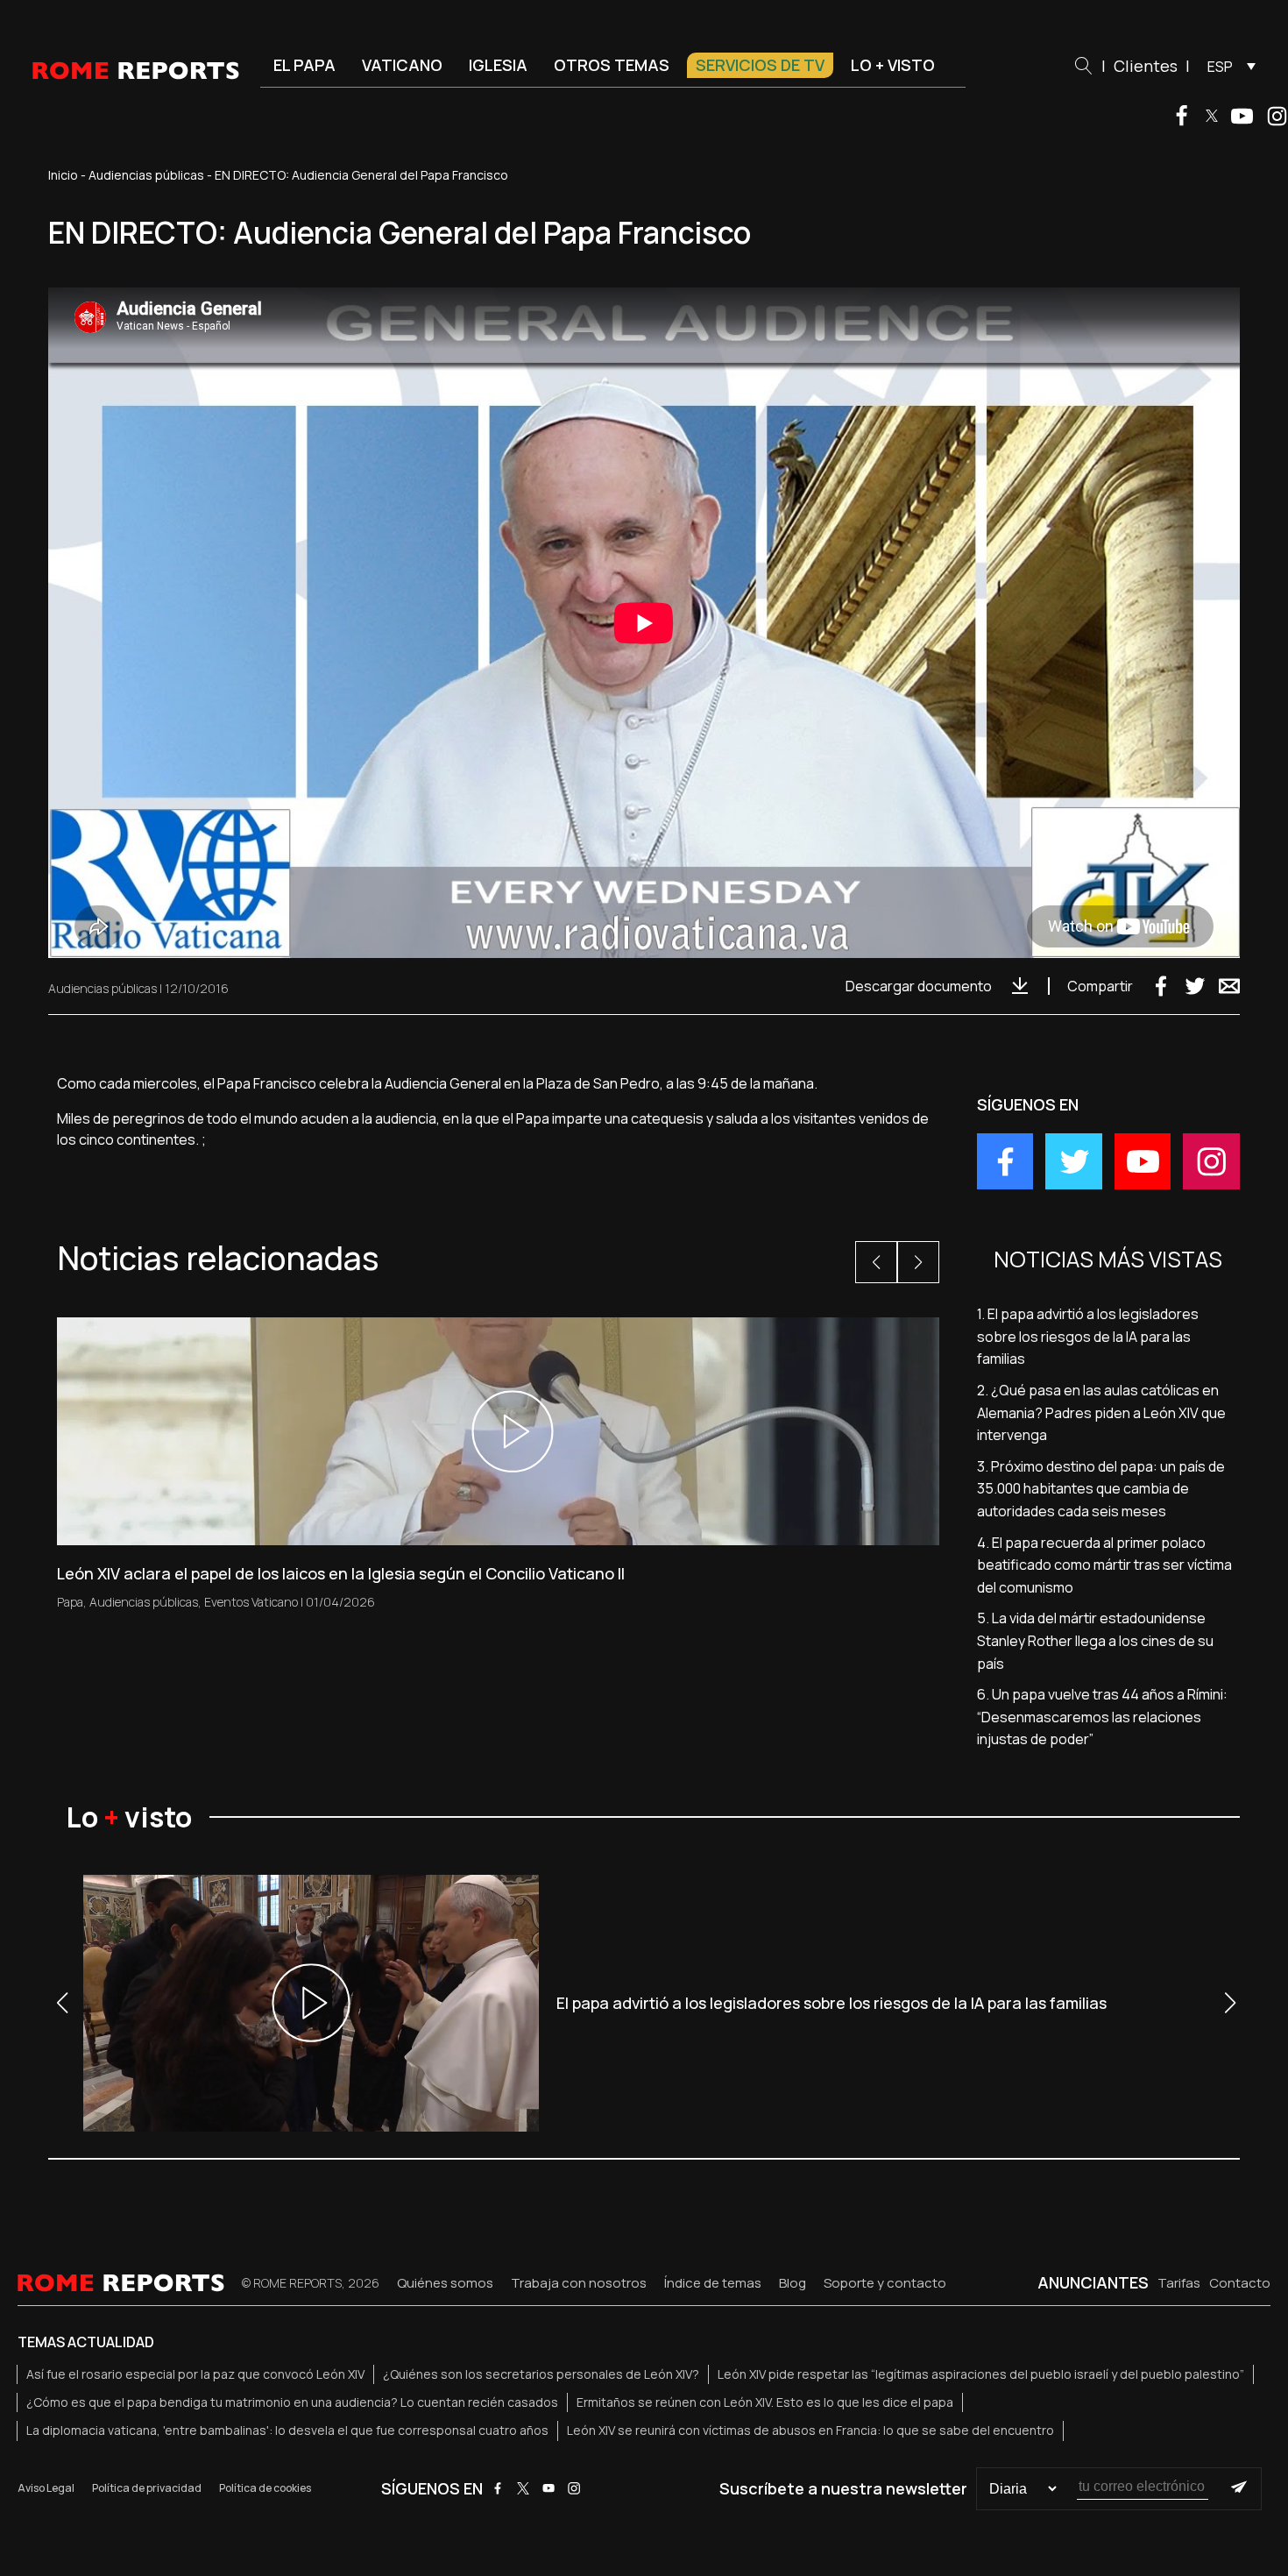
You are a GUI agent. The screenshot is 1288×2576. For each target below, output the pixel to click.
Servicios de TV (760, 65)
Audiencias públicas (146, 175)
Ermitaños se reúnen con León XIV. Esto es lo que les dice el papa (765, 2402)
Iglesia (498, 65)
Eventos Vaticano (251, 1602)
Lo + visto (893, 65)
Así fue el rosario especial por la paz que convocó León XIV (195, 2374)
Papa (70, 1602)
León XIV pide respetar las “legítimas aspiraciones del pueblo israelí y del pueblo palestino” (981, 2374)
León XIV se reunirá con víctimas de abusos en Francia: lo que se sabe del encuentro (810, 2430)
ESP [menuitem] (1220, 67)
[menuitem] (1227, 66)
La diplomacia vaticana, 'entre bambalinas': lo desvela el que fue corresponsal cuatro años (287, 2430)
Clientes (1146, 66)
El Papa (304, 65)
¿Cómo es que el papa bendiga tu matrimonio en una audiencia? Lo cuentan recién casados (292, 2402)
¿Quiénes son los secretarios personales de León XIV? (541, 2374)
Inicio (63, 175)
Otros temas (612, 65)
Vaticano (402, 65)
